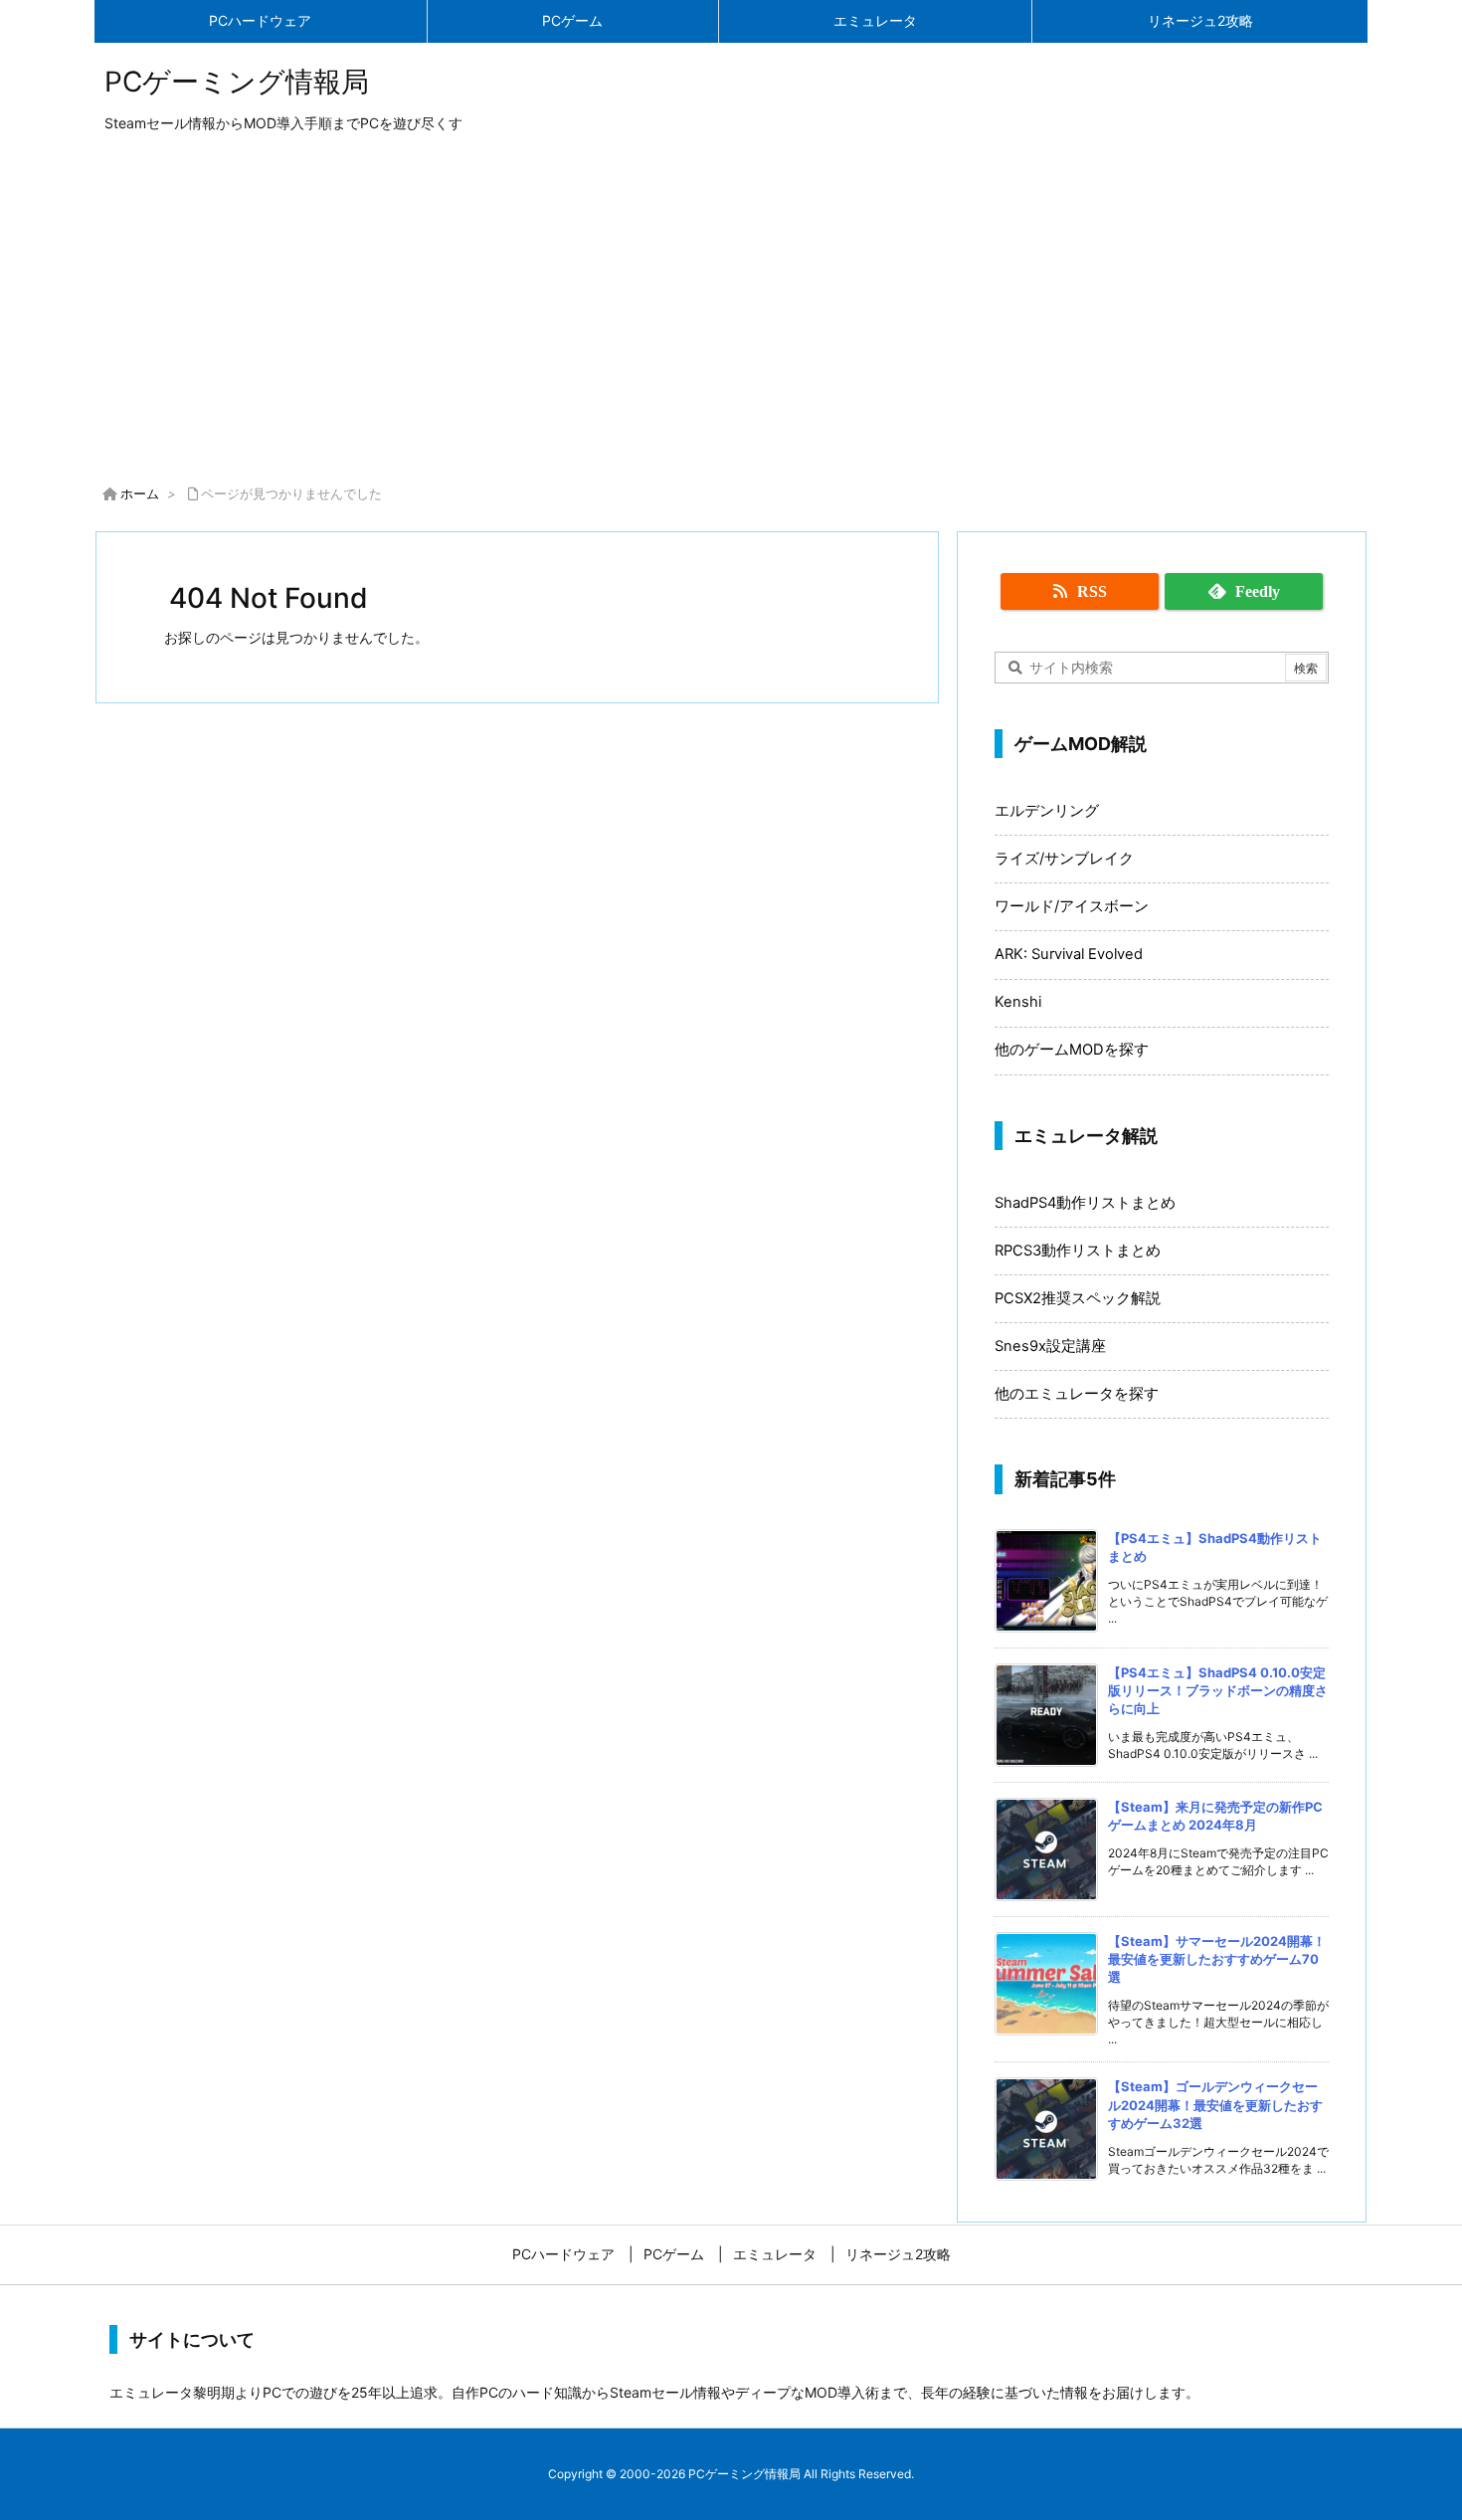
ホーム (140, 493)
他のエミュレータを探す (1077, 1394)
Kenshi (1018, 1002)
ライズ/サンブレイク (1064, 859)
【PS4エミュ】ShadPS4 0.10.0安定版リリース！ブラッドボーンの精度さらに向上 (1218, 1690)
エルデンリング (1047, 811)
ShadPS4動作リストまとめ (1085, 1203)
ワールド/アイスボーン (1072, 906)
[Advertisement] (731, 312)
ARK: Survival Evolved (1069, 954)
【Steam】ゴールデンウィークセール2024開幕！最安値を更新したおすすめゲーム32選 (1215, 2104)
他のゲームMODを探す (1072, 1050)
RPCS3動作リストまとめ (1078, 1251)
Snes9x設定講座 (1050, 1346)
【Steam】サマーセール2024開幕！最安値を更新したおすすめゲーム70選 (1217, 1959)
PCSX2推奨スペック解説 (1078, 1298)
